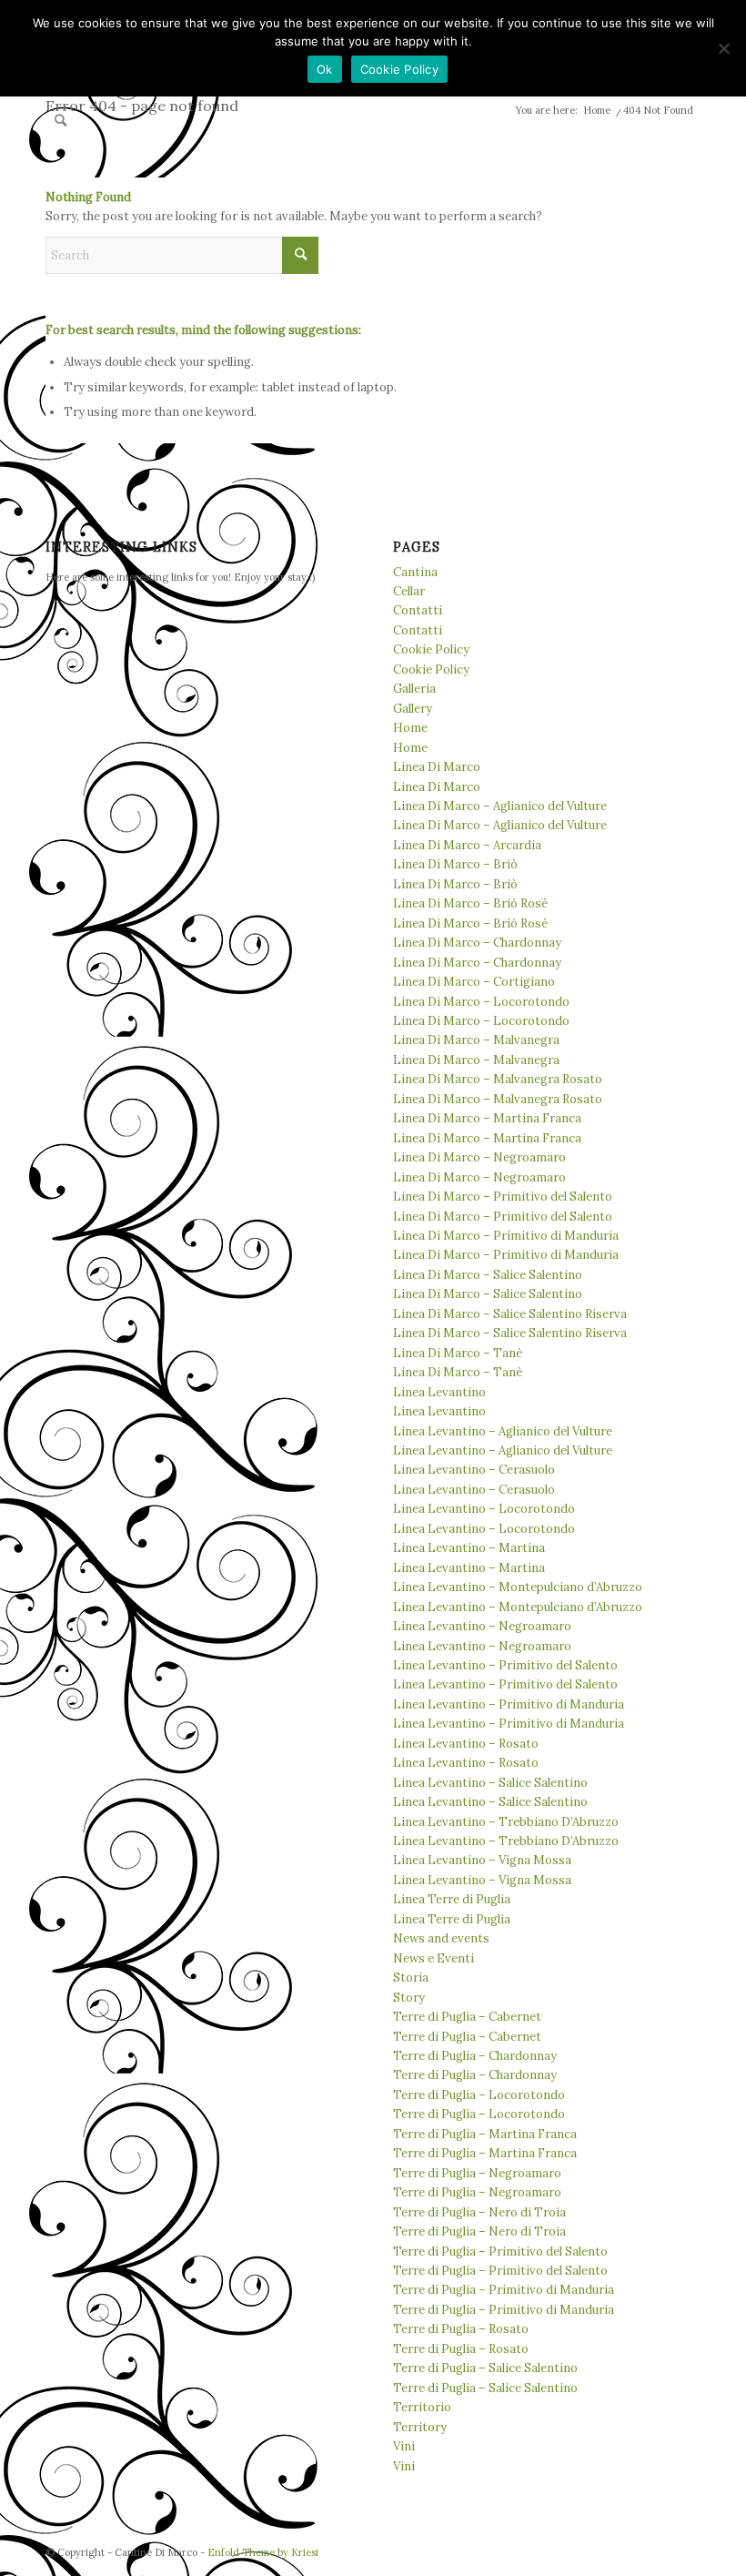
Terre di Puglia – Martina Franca (485, 2134)
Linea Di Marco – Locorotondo (481, 1002)
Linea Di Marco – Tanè (458, 1353)
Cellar (409, 591)
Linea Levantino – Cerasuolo (474, 1470)
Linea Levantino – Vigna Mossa (482, 1860)
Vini (404, 2446)
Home (410, 728)
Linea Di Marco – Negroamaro (479, 1157)
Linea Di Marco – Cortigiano (474, 982)
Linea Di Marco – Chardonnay (477, 943)
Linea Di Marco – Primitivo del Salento (503, 1197)
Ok (325, 69)
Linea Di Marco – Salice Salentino (488, 1275)
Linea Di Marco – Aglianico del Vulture (500, 806)
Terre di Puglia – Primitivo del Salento (500, 2251)
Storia (411, 1978)
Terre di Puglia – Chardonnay (475, 2056)
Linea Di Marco (437, 767)
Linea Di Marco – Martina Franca (487, 1118)
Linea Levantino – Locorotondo (484, 1509)
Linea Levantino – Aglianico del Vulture (503, 1431)
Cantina (415, 572)
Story (409, 1998)
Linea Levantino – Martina (469, 1548)
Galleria (414, 689)
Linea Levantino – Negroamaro (482, 1626)
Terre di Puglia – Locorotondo (479, 2095)
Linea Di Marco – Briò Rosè (470, 903)
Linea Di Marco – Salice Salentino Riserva (510, 1314)
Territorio (422, 2407)
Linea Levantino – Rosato (466, 1744)
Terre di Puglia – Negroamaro (477, 2173)
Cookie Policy (431, 649)
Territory (420, 2427)
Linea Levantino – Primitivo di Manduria (509, 1704)
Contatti (418, 610)
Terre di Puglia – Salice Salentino (485, 2368)
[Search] (60, 120)
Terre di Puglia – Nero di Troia (479, 2212)
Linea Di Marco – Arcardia (467, 845)
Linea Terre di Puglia (452, 1899)
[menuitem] (60, 120)
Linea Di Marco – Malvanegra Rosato (498, 1079)
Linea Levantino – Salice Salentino (490, 1783)
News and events (441, 1938)
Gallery (413, 709)
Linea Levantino (439, 1392)
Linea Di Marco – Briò (455, 864)
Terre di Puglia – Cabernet (467, 2017)
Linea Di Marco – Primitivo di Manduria (506, 1236)
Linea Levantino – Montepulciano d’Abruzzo (518, 1587)
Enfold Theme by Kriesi (263, 2552)
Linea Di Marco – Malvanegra (476, 1040)
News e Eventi (433, 1958)
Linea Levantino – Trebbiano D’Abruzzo (506, 1822)
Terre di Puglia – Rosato (461, 2329)
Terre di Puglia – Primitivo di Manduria (504, 2290)
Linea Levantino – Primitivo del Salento (505, 1665)
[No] (723, 48)
